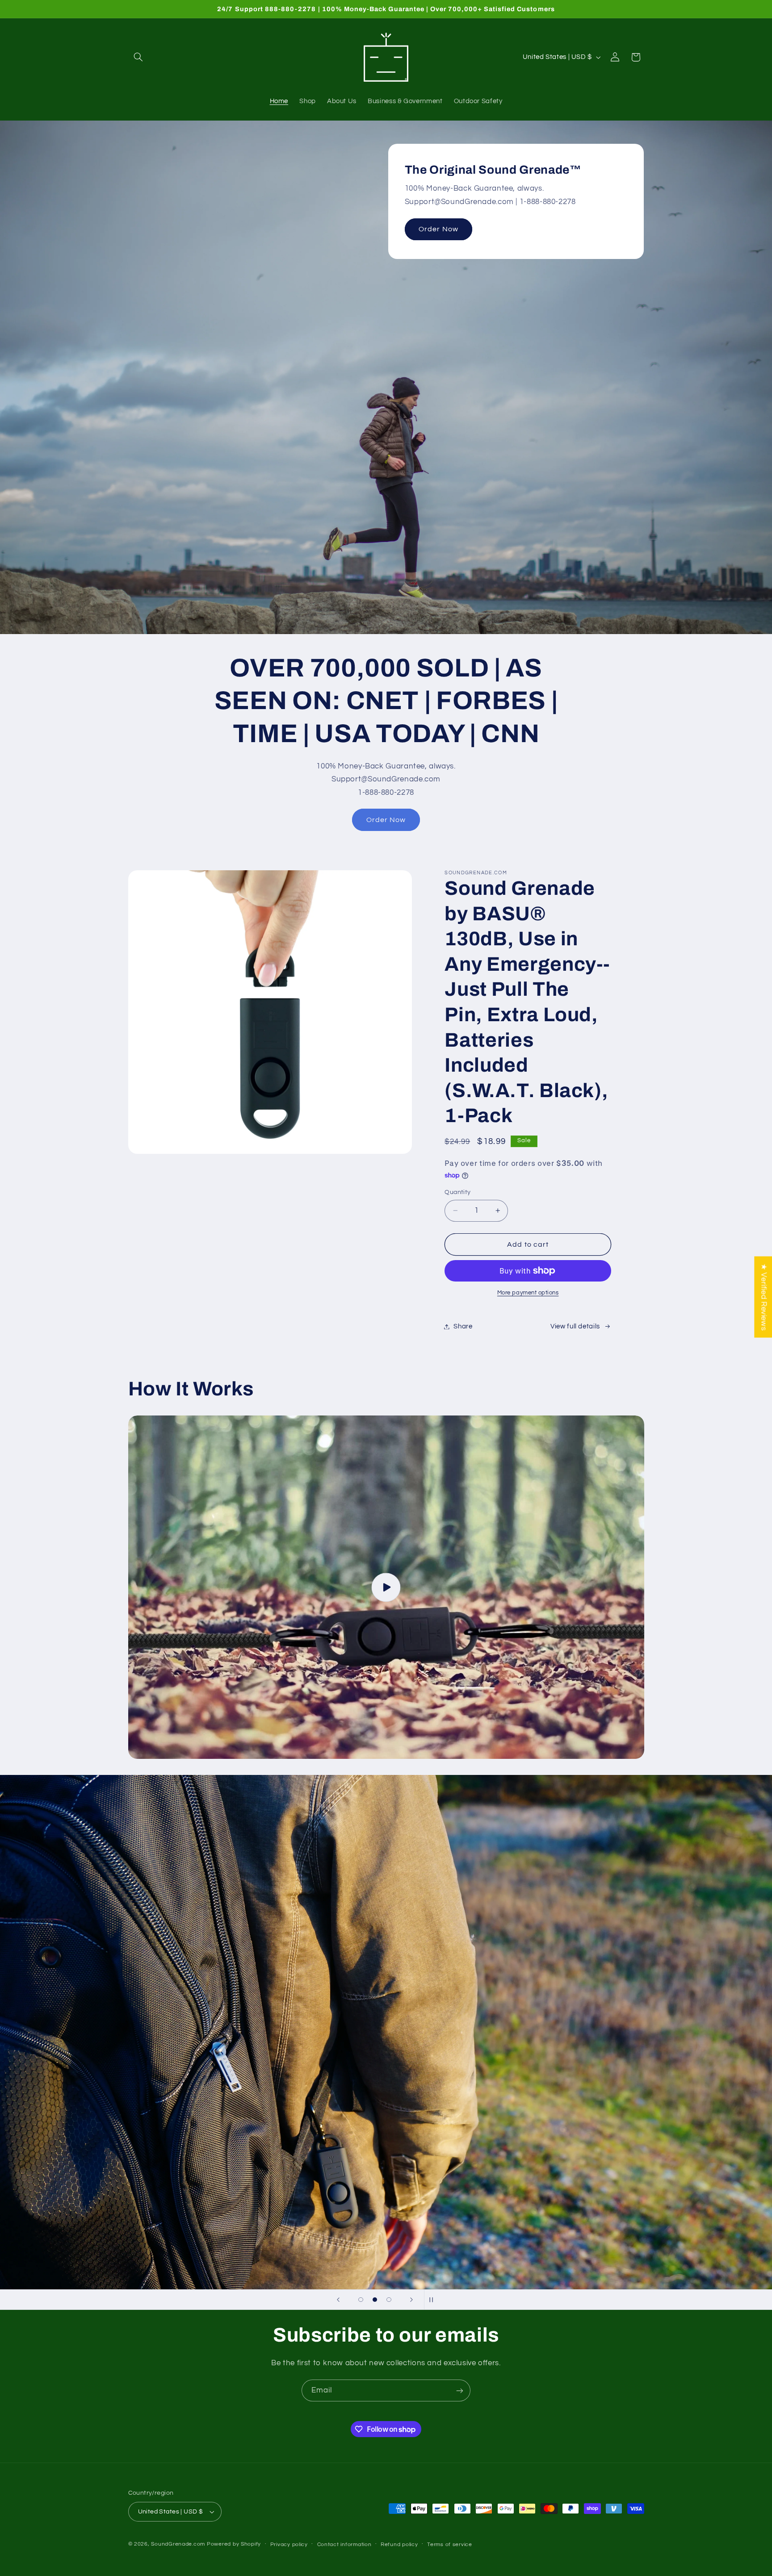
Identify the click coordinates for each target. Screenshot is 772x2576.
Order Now (439, 229)
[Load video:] (386, 1587)
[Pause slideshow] (434, 2300)
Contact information (344, 2545)
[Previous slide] (338, 2300)
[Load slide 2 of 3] (375, 2300)
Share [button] (463, 1326)
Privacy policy (289, 2545)
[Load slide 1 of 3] (361, 2300)
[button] (138, 57)
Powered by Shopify (234, 2544)
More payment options (528, 1293)
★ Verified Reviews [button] (764, 1297)
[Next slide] (411, 2300)
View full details (575, 1326)
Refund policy (399, 2545)
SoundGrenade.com (178, 2544)
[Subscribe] (460, 2390)
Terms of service (450, 2545)
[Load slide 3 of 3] (389, 2300)
